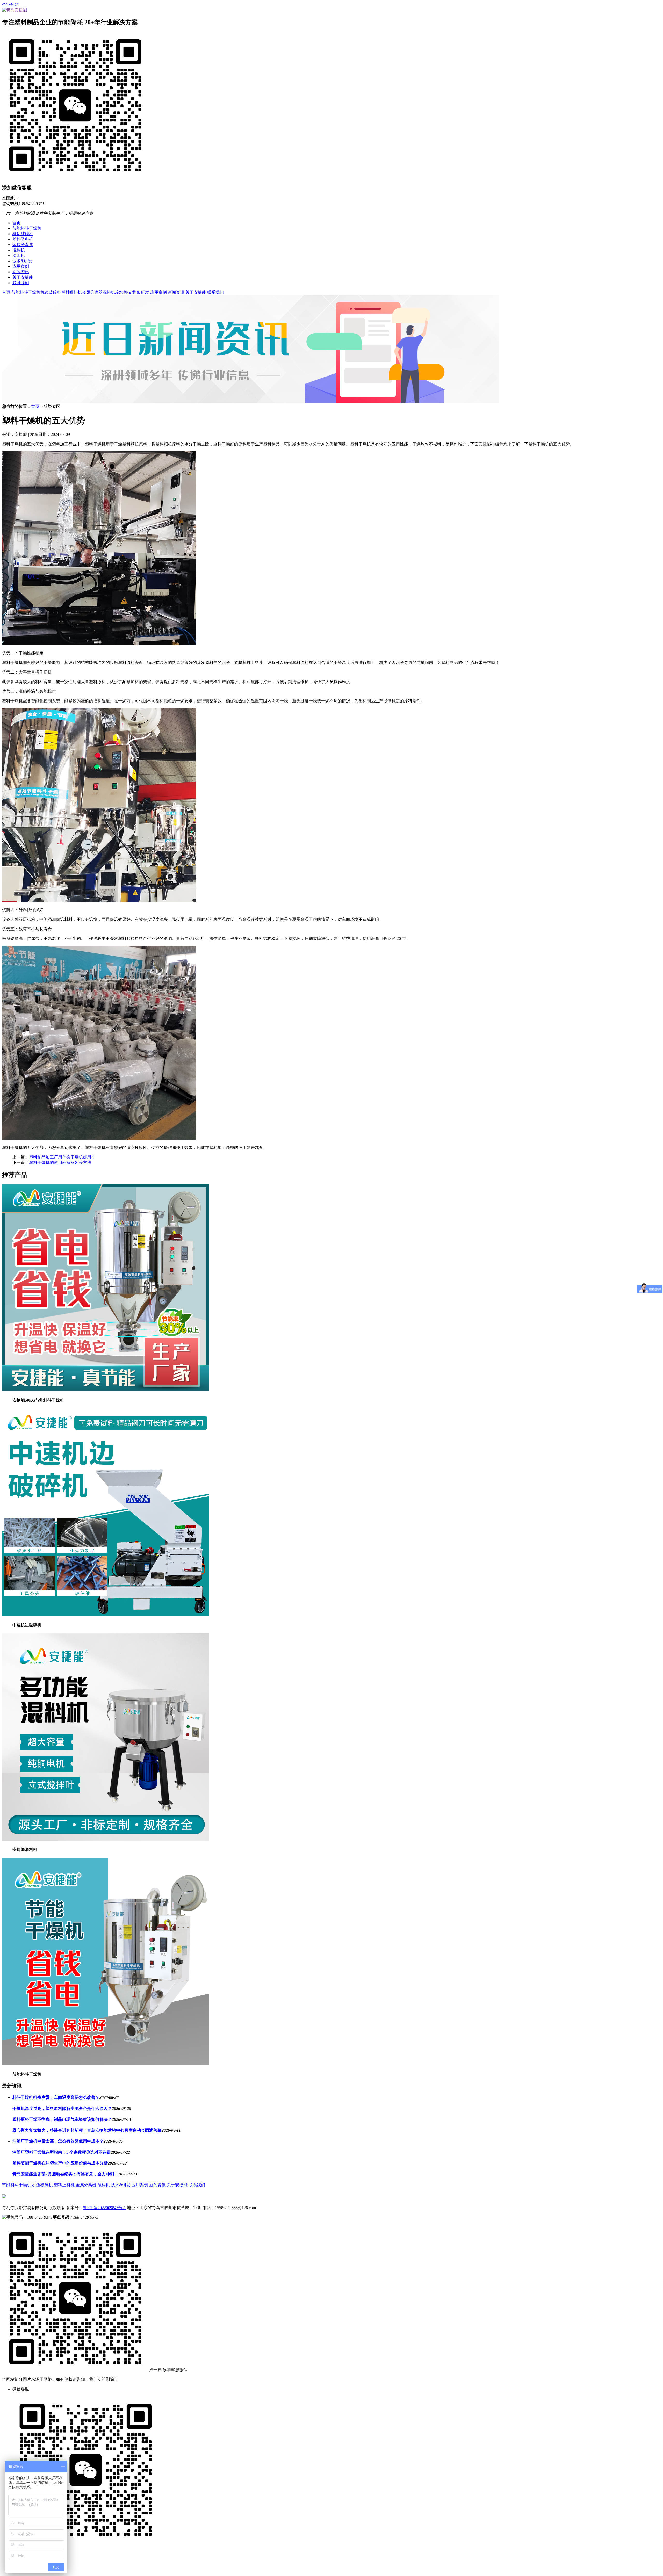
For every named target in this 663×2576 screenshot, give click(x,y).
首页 (17, 223)
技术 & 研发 (138, 292)
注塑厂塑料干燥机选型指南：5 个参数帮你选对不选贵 (62, 2152)
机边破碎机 (23, 234)
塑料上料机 (64, 2185)
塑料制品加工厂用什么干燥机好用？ (62, 1157)
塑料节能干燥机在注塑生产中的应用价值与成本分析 (60, 2163)
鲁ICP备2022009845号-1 (104, 2208)
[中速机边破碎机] (106, 1614)
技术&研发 (22, 261)
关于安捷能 (23, 277)
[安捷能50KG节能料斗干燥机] (106, 1390)
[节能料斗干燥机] (106, 2064)
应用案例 (21, 266)
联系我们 (21, 283)
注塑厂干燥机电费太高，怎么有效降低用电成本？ (58, 2141)
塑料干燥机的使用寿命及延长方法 (60, 1163)
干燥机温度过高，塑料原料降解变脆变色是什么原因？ (62, 2108)
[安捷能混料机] (106, 1839)
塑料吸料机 (23, 239)
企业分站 (10, 5)
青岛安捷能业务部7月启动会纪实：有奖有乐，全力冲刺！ (65, 2174)
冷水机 (19, 255)
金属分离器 (23, 245)
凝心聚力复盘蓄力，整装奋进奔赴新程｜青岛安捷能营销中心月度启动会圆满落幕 (87, 2130)
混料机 (19, 250)
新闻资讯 (21, 272)
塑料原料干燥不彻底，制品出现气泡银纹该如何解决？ (62, 2119)
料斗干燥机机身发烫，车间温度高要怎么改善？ (56, 2097)
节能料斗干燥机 (27, 228)
